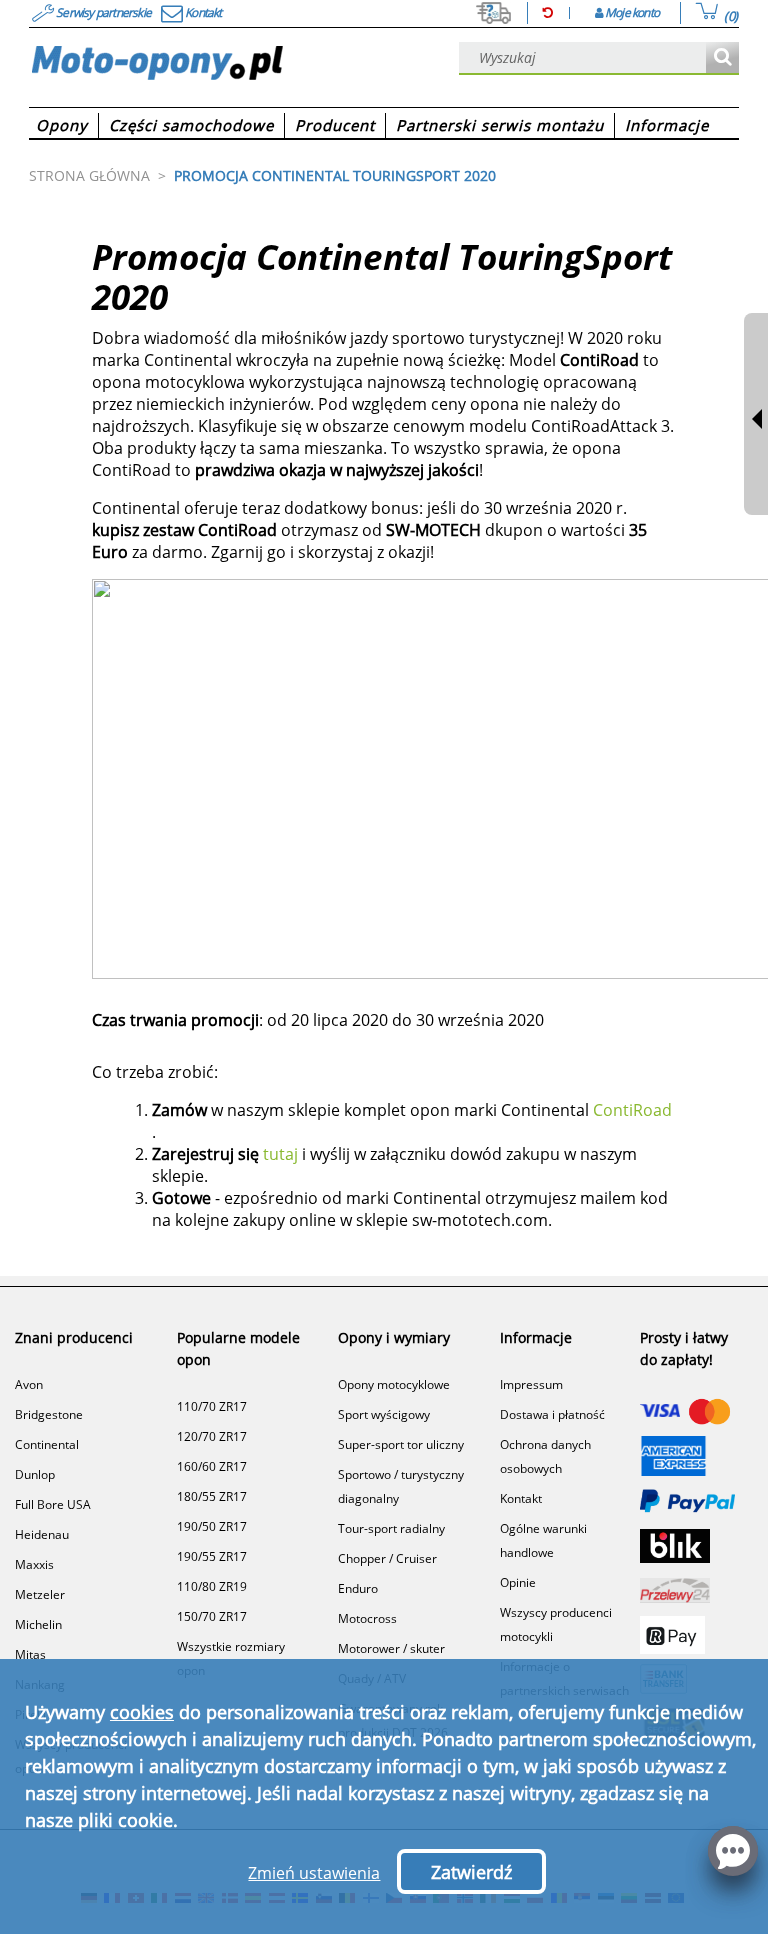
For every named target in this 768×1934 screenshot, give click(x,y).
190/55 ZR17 (212, 1556)
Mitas (30, 1654)
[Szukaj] (722, 58)
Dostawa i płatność (552, 1414)
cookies (142, 1712)
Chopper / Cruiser (387, 1558)
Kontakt (521, 1498)
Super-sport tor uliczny (401, 1444)
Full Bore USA (53, 1504)
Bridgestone (49, 1414)
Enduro (358, 1588)
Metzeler (40, 1594)
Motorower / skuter (391, 1648)
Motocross (367, 1618)
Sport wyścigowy (384, 1414)
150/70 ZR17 (212, 1616)
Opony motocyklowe (394, 1384)
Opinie (518, 1582)
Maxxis (34, 1564)
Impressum (531, 1384)
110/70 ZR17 (212, 1406)
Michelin (38, 1624)
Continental (47, 1444)
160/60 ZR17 (212, 1466)
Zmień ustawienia (314, 1873)
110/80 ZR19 (212, 1586)
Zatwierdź (471, 1872)
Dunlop (35, 1474)
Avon (29, 1384)
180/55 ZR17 (212, 1496)
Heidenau (42, 1534)
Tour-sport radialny (391, 1528)
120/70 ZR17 (212, 1436)
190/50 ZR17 (212, 1526)
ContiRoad (632, 1110)
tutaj (280, 1154)
